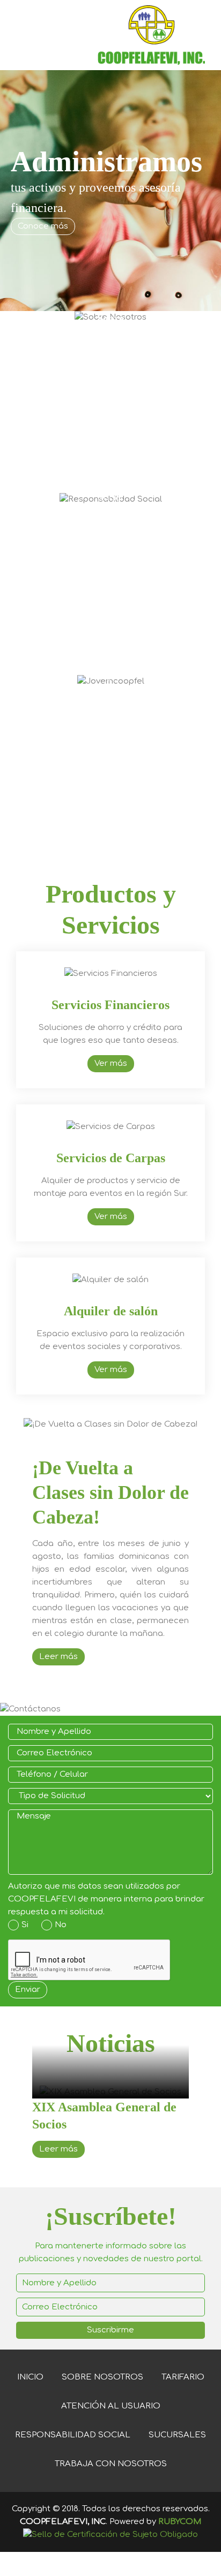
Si (25, 1925)
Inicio (30, 2377)
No (61, 1925)
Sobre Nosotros (102, 2377)
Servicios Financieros (110, 1005)
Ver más (111, 1063)
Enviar (28, 1990)
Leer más (58, 1657)
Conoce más (43, 226)
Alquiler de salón (111, 1311)
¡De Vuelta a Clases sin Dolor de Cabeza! (110, 1492)
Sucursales (177, 2435)
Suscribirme (110, 2330)
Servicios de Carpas (111, 1158)
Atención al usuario (111, 2406)
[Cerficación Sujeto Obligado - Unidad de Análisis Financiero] (110, 2535)
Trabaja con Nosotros (111, 2464)
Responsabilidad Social (73, 2435)
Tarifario (183, 2377)
